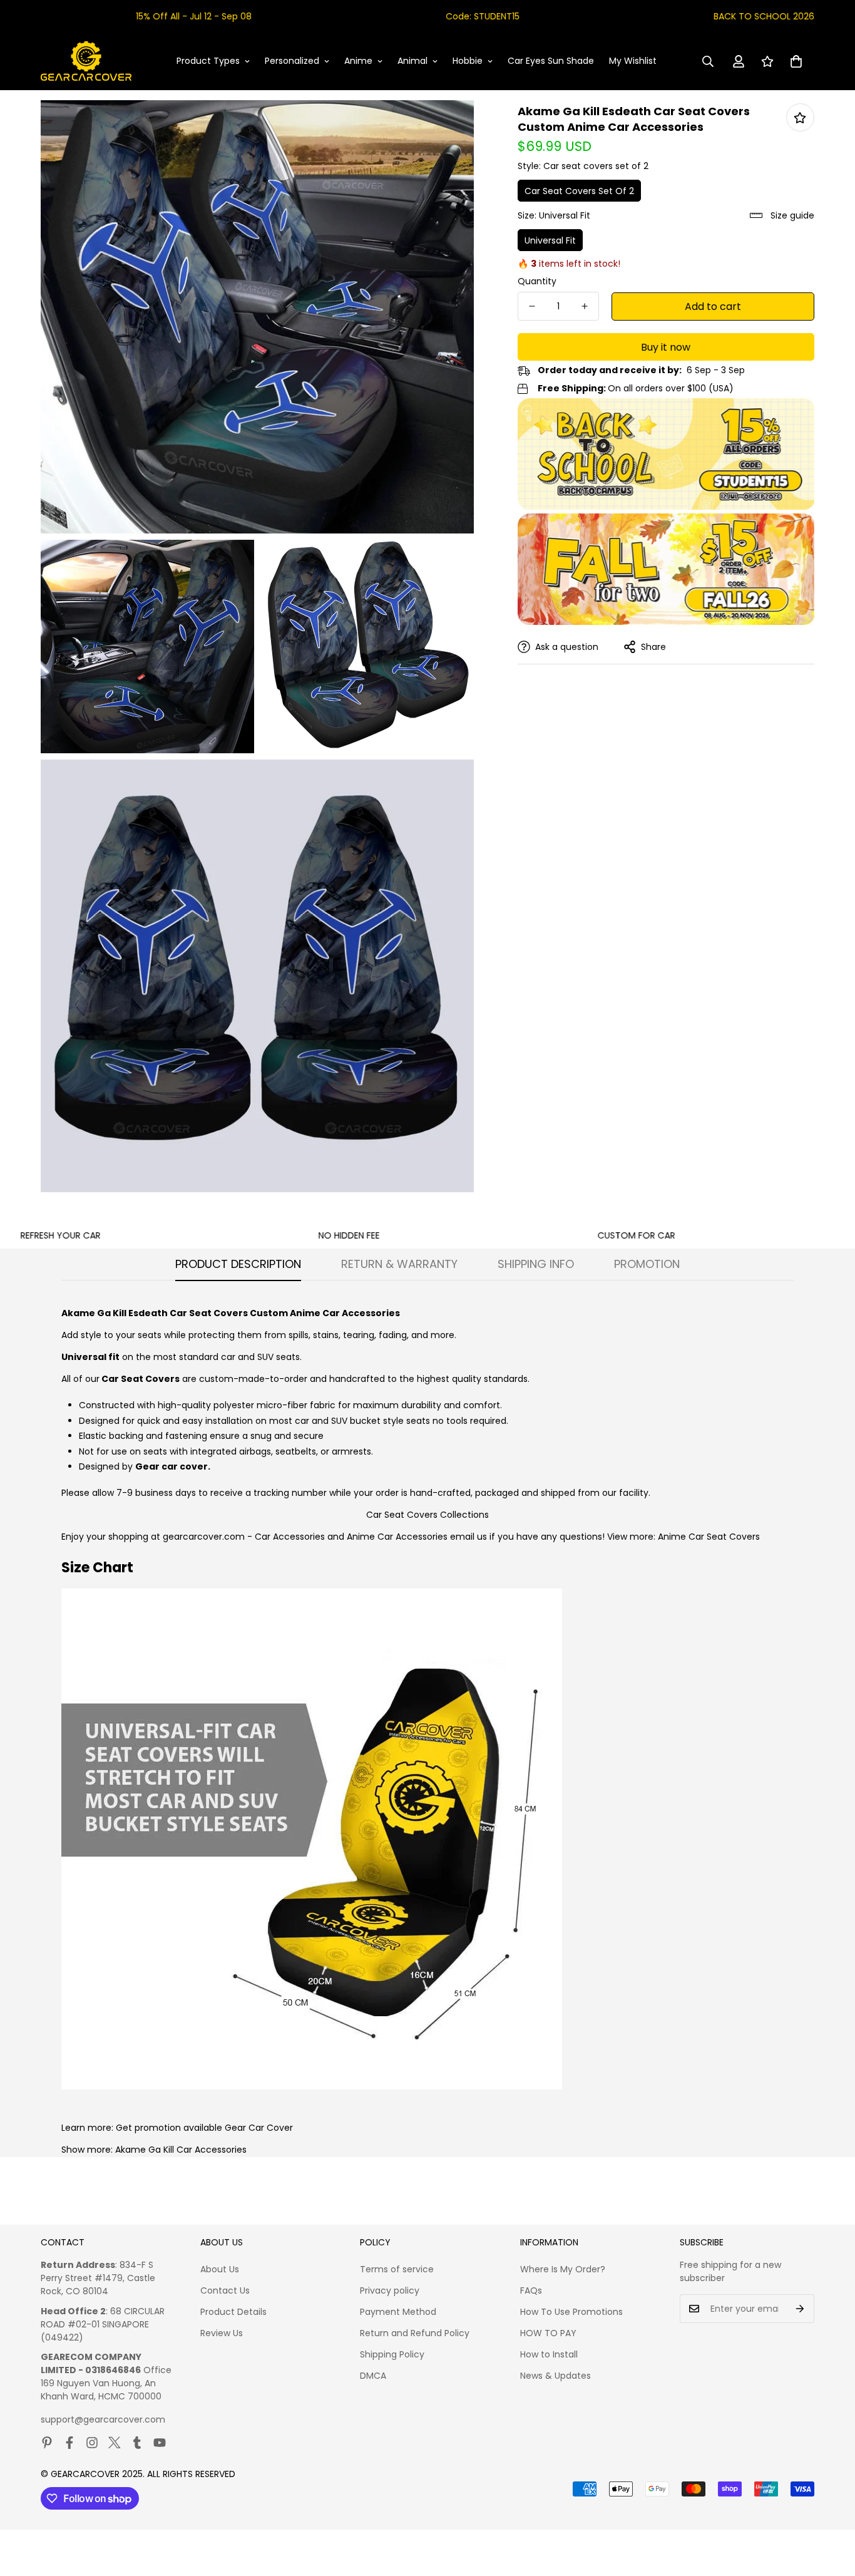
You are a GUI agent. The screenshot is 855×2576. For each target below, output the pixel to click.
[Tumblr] (137, 2443)
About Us (220, 2269)
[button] (796, 61)
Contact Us (225, 2290)
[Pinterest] (47, 2443)
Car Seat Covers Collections (427, 1515)
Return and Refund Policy (415, 2333)
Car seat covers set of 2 (579, 191)
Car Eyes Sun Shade (551, 61)
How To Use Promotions (571, 2312)
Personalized (292, 61)
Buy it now (666, 347)
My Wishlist (633, 61)
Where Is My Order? (563, 2269)
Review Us (222, 2333)
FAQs (531, 2290)
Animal (412, 61)
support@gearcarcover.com (103, 2419)
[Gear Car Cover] (86, 61)
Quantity (537, 281)
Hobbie (468, 61)
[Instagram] (92, 2443)
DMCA (373, 2376)
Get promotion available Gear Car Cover (204, 2128)
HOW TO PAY (548, 2333)
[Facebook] (69, 2443)
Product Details (233, 2312)
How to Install (549, 2354)
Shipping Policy (392, 2354)
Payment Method (398, 2312)
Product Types (208, 61)
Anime (358, 61)
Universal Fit (550, 240)
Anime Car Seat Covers (709, 1537)
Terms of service (397, 2269)
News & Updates (555, 2376)
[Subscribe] (800, 2309)
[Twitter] (115, 2443)
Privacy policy (390, 2290)
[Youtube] (160, 2443)
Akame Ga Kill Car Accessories (181, 2150)
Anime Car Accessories (397, 1537)
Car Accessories (290, 1537)
